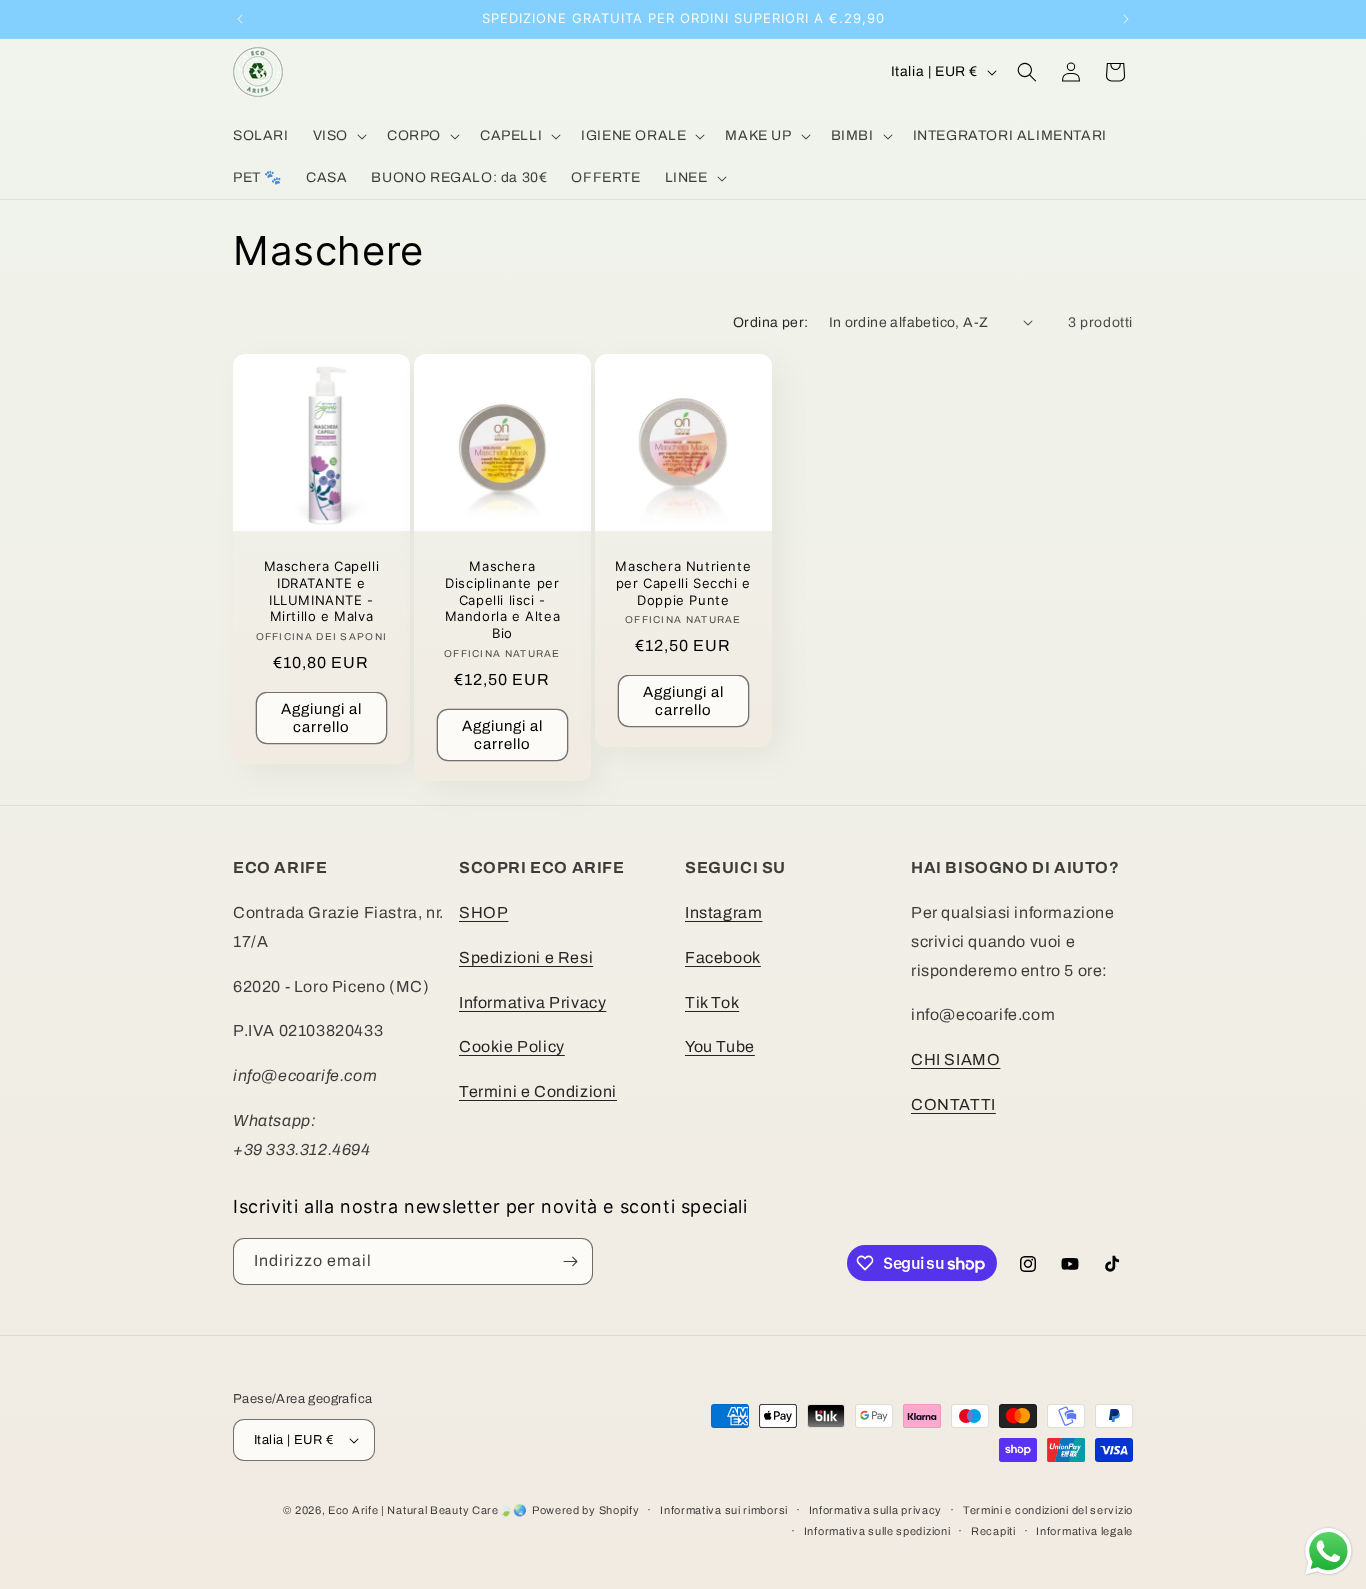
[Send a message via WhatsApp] (1328, 1551)
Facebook (723, 957)
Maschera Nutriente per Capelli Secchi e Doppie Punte (683, 583)
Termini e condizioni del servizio (1048, 1510)
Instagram (723, 912)
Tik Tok (712, 1002)
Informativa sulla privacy (876, 1510)
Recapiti (993, 1531)
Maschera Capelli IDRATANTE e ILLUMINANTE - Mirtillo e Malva (322, 591)
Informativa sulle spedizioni (877, 1531)
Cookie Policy (512, 1046)
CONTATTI (953, 1104)
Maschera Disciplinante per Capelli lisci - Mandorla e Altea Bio (502, 600)
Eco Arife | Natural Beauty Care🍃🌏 (428, 1510)
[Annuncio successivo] (1126, 19)
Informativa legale (1084, 1531)
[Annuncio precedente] (240, 19)
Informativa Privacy (532, 1002)
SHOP (483, 912)
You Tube (720, 1046)
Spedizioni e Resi (526, 957)
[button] (338, 136)
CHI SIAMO (955, 1059)
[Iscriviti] (570, 1261)
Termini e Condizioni (538, 1091)
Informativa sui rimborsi (724, 1510)
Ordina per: (770, 322)
